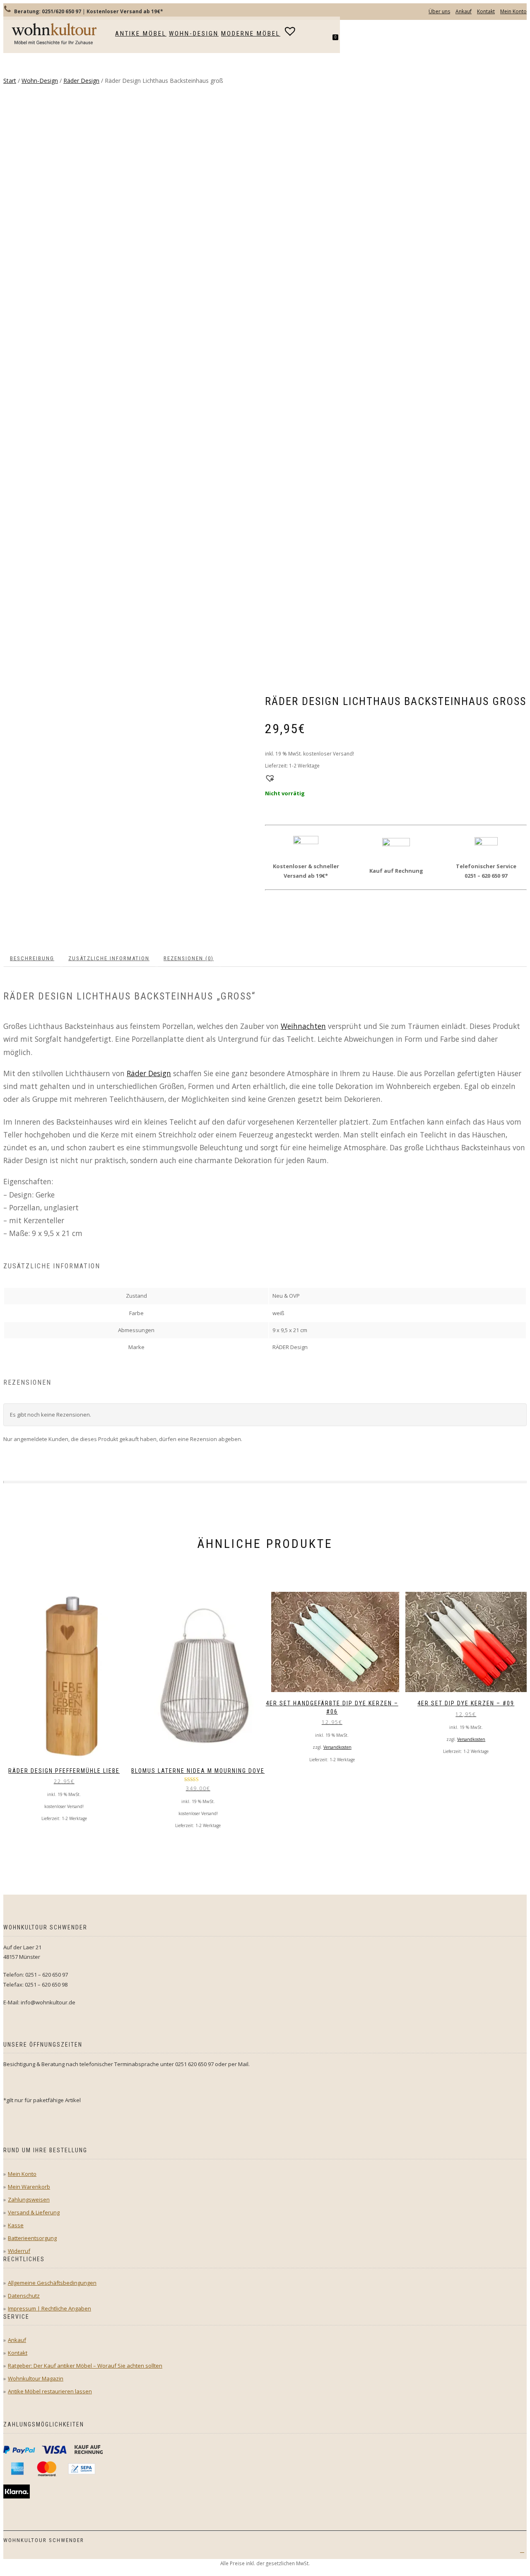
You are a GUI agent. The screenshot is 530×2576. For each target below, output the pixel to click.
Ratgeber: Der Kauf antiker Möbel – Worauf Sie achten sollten (85, 2366)
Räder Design (81, 81)
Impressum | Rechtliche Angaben (49, 2308)
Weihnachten (303, 1026)
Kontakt (486, 11)
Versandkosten (337, 1747)
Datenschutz (24, 2296)
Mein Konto (513, 11)
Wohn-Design (194, 34)
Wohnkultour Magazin (36, 2378)
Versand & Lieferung (34, 2212)
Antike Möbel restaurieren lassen (50, 2391)
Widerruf (19, 2251)
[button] (269, 777)
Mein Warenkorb (29, 2187)
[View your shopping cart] (339, 44)
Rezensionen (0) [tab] (189, 958)
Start (10, 81)
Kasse (16, 2225)
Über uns (439, 11)
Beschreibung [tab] (32, 958)
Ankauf (464, 11)
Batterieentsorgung (32, 2238)
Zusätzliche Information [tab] (109, 958)
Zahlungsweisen (29, 2199)
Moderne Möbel (251, 34)
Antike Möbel (141, 34)
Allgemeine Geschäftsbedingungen (52, 2283)
